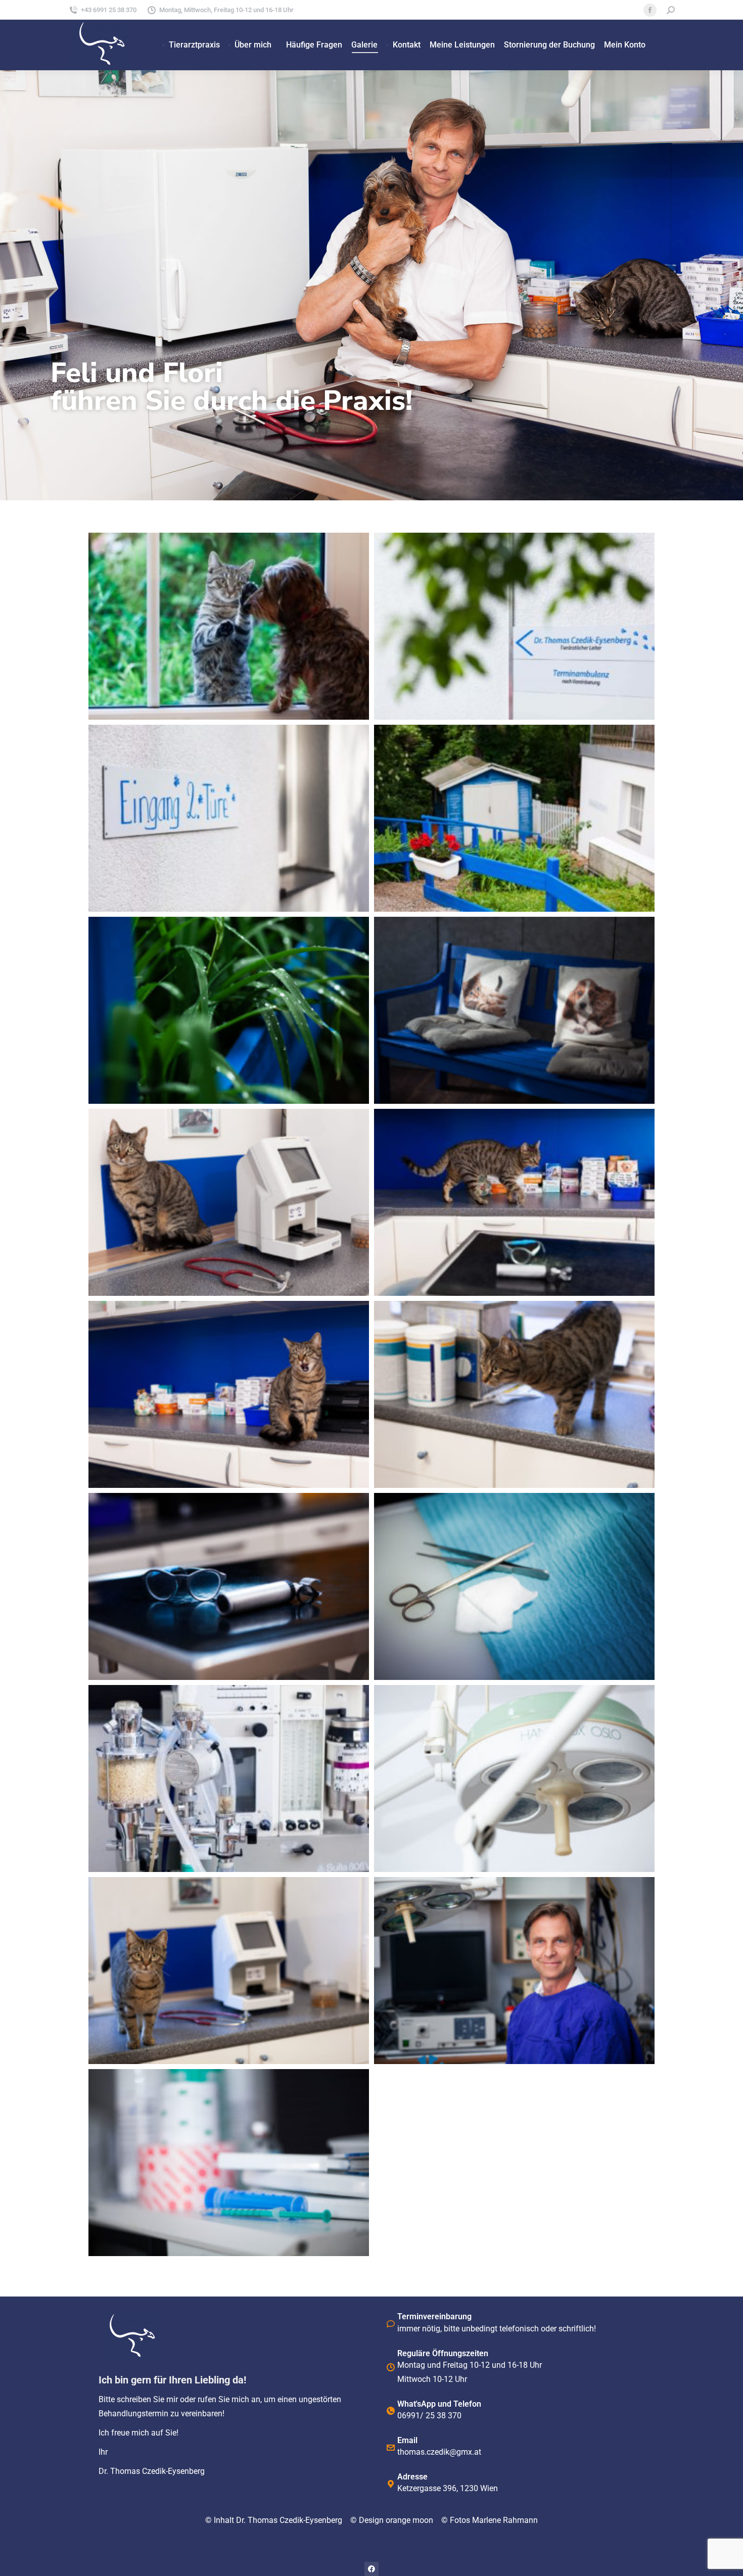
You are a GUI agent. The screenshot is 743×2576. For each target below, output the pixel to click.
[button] (371, 519)
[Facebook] (371, 2569)
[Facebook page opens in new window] (650, 10)
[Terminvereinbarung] (391, 2324)
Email (407, 2440)
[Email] (391, 2448)
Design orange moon (400, 2520)
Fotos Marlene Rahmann (494, 2520)
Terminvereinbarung (434, 2316)
